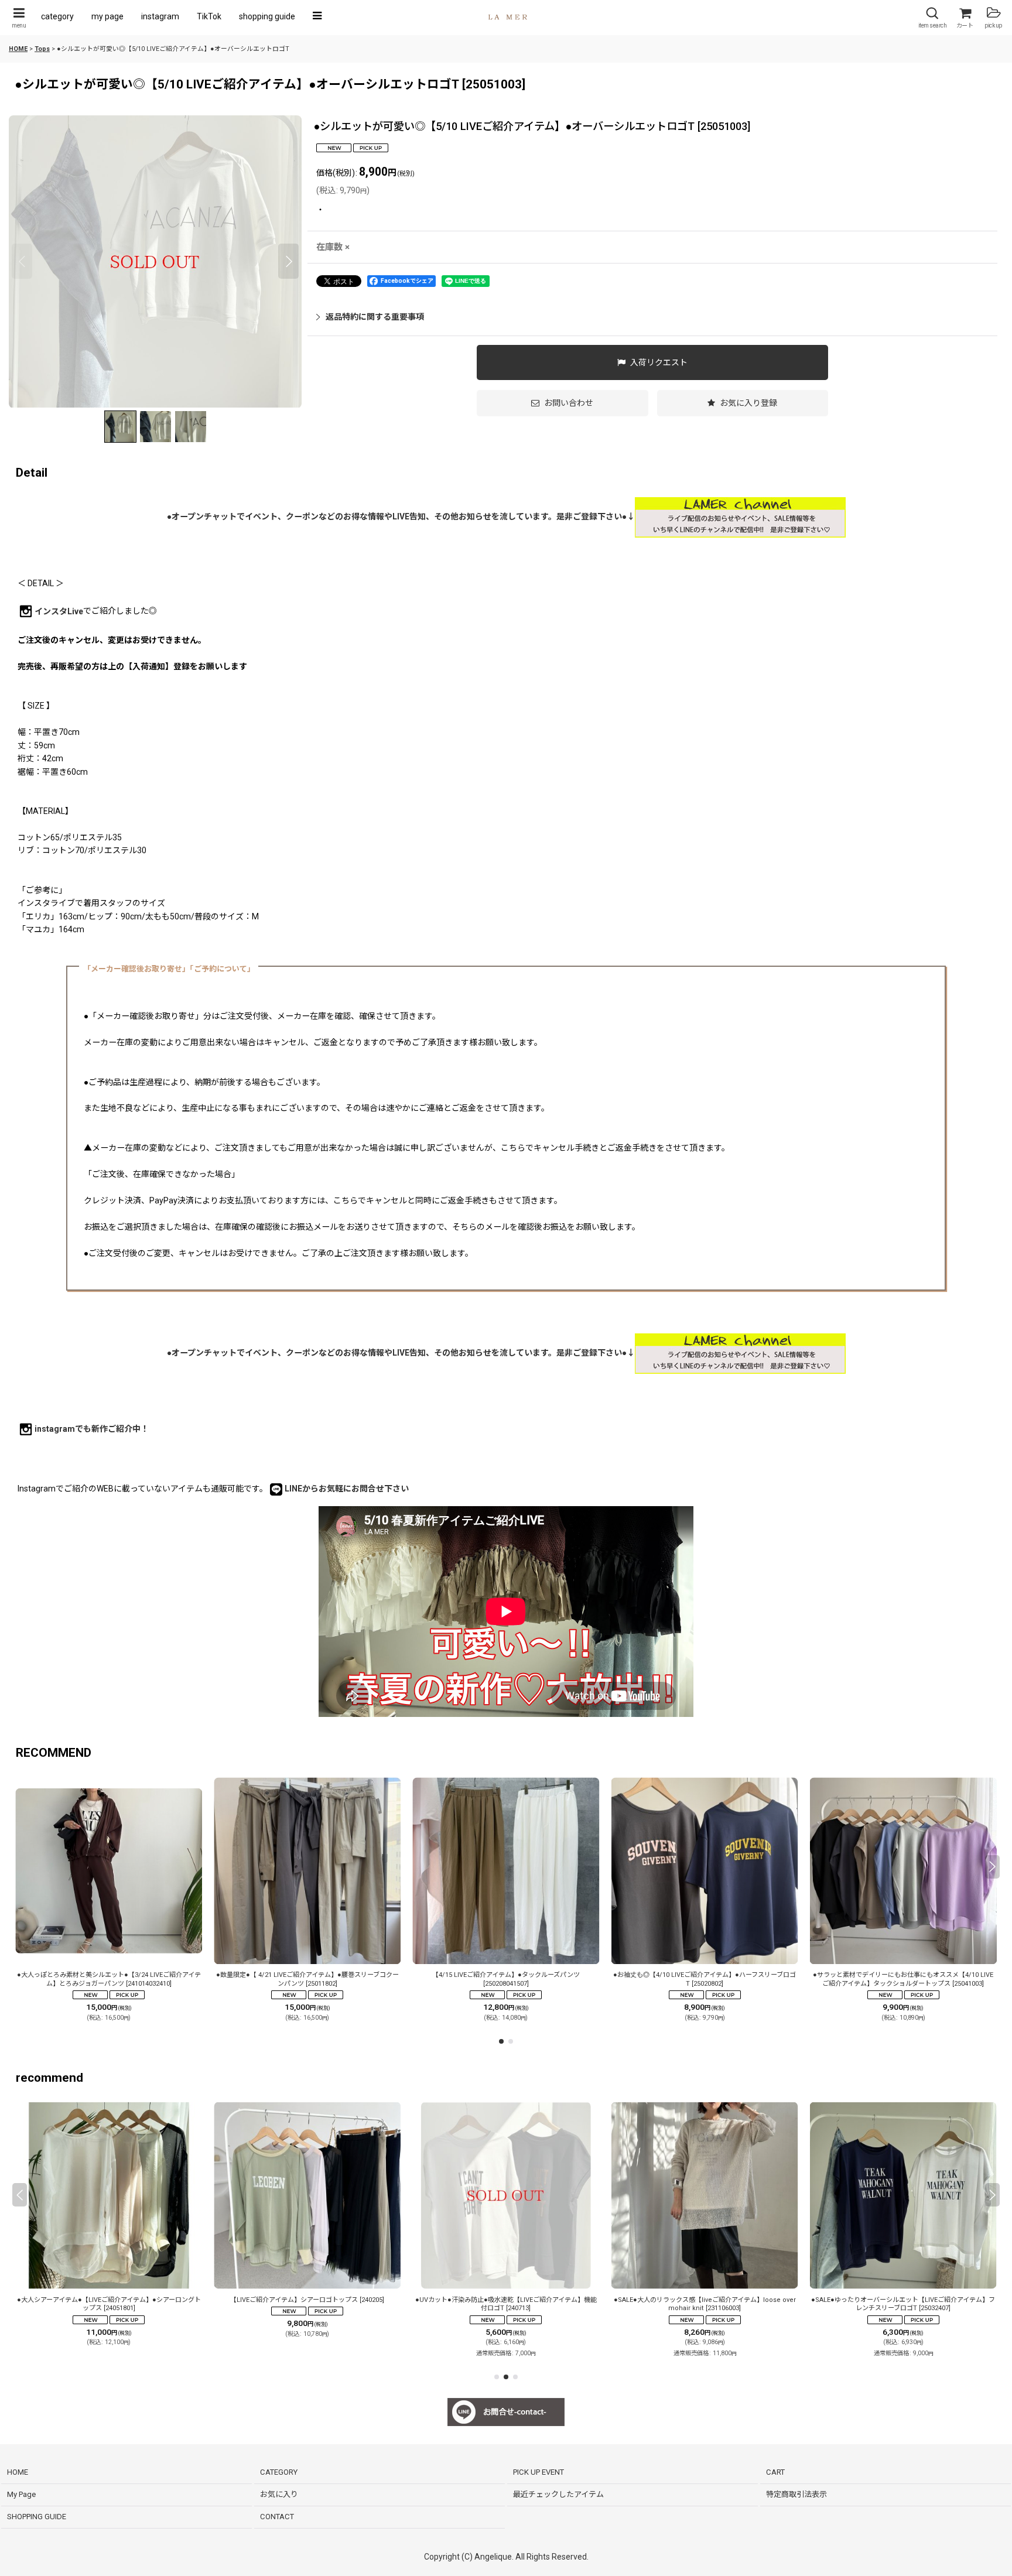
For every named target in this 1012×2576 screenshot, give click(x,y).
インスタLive (59, 611)
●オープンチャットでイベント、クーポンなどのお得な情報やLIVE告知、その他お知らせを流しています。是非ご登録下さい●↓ (401, 516)
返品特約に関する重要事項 (375, 317)
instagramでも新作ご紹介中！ (92, 1429)
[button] (19, 18)
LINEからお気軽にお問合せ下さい (347, 1489)
